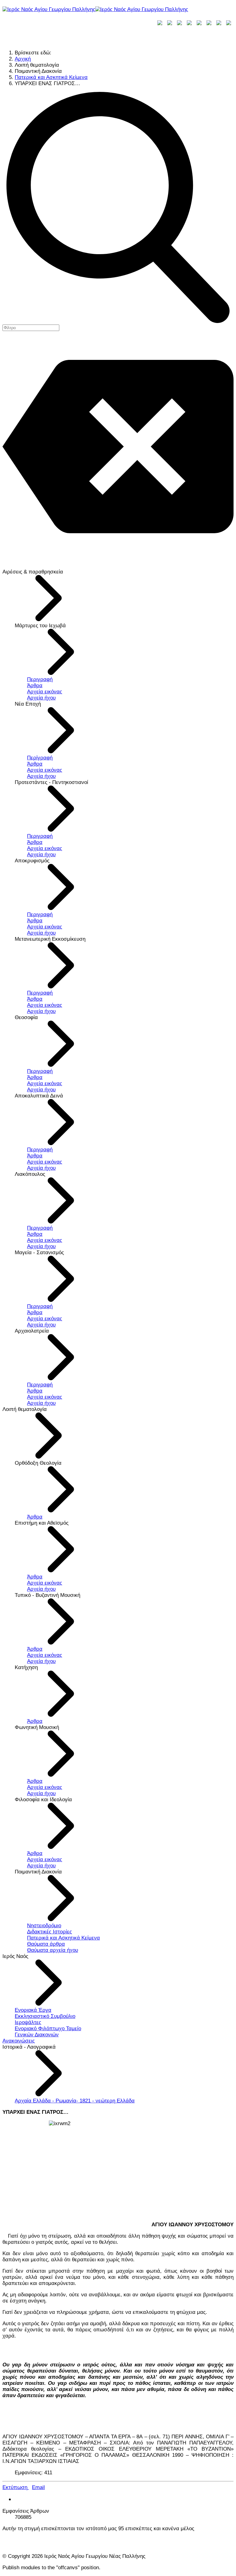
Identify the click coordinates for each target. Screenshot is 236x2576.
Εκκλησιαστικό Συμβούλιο (45, 2016)
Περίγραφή (40, 758)
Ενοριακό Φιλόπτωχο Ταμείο (48, 2029)
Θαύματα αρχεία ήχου (53, 1950)
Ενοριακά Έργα (33, 2010)
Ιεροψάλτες (28, 2022)
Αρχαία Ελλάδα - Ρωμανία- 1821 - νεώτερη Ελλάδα (75, 2101)
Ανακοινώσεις (19, 2041)
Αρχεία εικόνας (45, 692)
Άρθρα (35, 685)
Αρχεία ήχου (41, 698)
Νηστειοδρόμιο (44, 1926)
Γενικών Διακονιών (37, 2035)
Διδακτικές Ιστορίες (49, 1932)
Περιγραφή (40, 679)
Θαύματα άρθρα (46, 1944)
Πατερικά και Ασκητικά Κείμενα (63, 1938)
